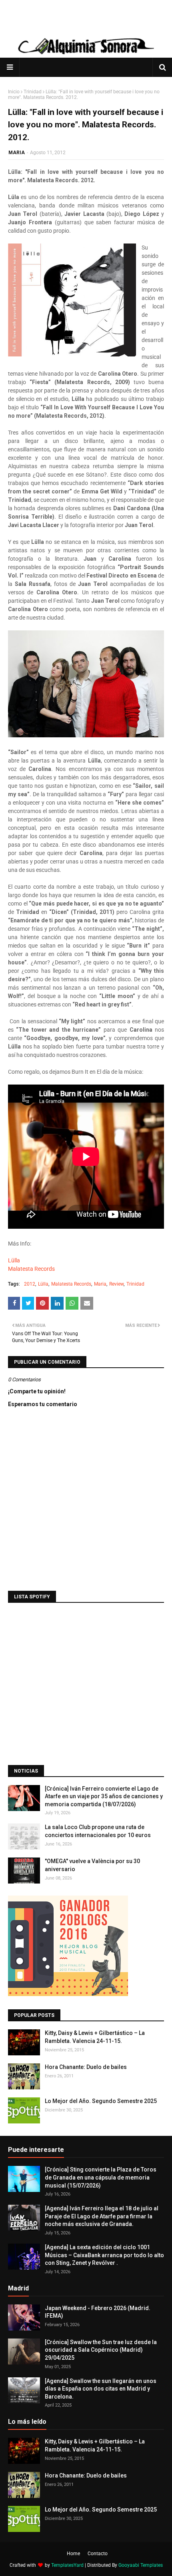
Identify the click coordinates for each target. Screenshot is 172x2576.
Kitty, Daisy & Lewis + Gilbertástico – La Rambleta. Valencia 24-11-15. (95, 2037)
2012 (30, 1284)
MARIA (17, 153)
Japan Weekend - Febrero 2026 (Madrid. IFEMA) (98, 2312)
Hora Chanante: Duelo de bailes (86, 2067)
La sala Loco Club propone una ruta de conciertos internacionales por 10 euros (98, 1831)
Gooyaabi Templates (141, 2565)
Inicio (14, 92)
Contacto (98, 2554)
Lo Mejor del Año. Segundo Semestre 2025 (101, 2101)
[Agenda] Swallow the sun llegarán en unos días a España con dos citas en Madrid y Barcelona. (101, 2389)
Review (116, 1284)
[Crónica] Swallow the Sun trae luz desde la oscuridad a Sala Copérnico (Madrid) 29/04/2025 (101, 2350)
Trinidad (33, 92)
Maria (100, 1284)
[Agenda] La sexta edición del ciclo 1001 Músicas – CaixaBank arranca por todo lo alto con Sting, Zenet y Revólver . (104, 2255)
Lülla (14, 1260)
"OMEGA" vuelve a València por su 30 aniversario (92, 1865)
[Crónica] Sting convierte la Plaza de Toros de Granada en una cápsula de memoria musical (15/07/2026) (101, 2177)
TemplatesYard (67, 2565)
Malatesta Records (31, 1269)
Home (73, 2554)
